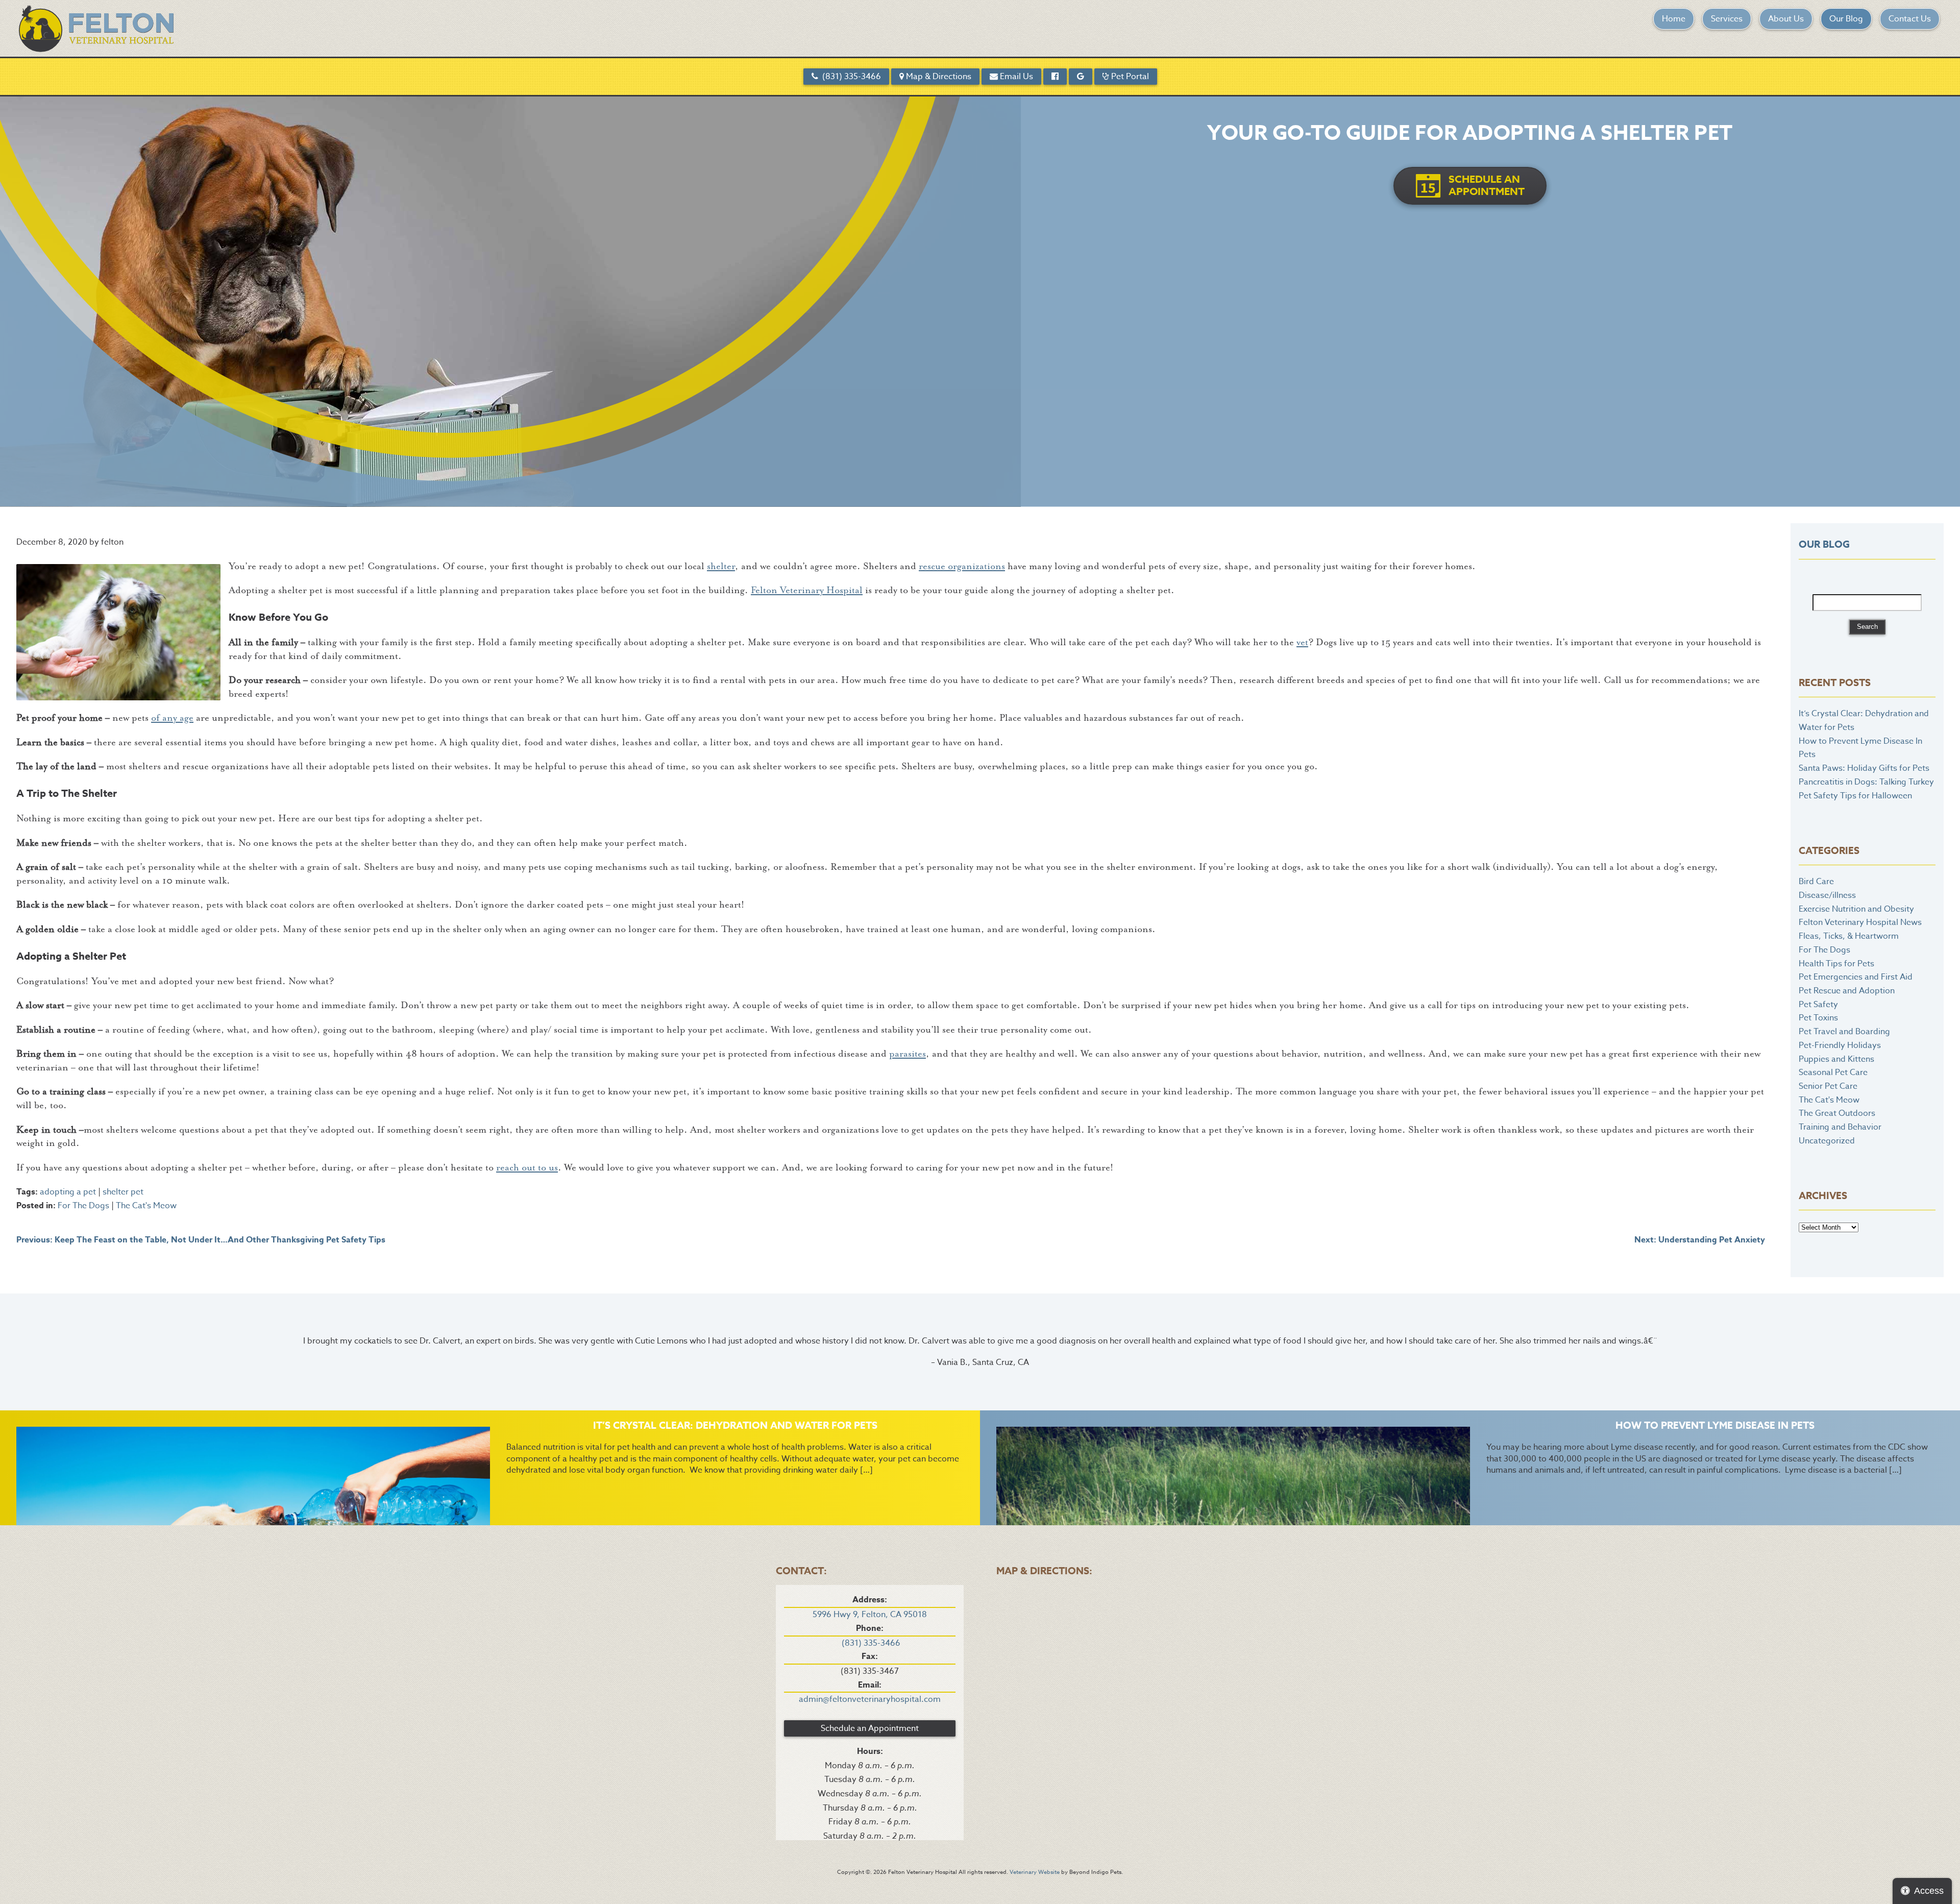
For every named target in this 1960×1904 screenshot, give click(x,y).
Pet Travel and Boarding (1844, 1032)
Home (1674, 19)
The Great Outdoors (1837, 1113)
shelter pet (123, 1192)
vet (1302, 642)
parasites (908, 1054)
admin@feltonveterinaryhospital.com (870, 1699)
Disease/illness (1827, 895)
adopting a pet (68, 1192)
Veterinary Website (1035, 1872)
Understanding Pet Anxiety (1700, 1240)
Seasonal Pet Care (1833, 1072)
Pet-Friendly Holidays (1840, 1045)
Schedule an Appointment (870, 1728)
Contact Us (1910, 19)
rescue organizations (962, 566)
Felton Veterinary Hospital (807, 590)
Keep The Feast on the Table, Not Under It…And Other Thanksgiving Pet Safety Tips (201, 1240)
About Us (1786, 19)
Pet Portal (1129, 77)
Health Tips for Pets (1836, 964)
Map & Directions (938, 77)
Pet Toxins (1818, 1018)
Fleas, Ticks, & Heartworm (1849, 936)
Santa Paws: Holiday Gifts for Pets (1864, 768)
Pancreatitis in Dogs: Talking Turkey (1866, 782)
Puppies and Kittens (1836, 1059)
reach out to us (527, 1168)
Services (1727, 19)
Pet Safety (1818, 1005)
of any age (172, 718)
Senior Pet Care (1828, 1086)
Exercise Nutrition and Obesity (1856, 909)
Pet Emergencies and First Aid (1856, 977)
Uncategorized (1827, 1141)
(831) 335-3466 (850, 77)
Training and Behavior (1840, 1127)
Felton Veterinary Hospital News (1860, 922)
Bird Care (1816, 882)
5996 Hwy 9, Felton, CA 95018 (870, 1615)
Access (1929, 1891)
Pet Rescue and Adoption (1847, 991)
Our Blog (1846, 19)
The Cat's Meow (146, 1206)
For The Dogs (83, 1206)
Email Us (1015, 77)
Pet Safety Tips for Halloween (1855, 796)
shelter (721, 566)
